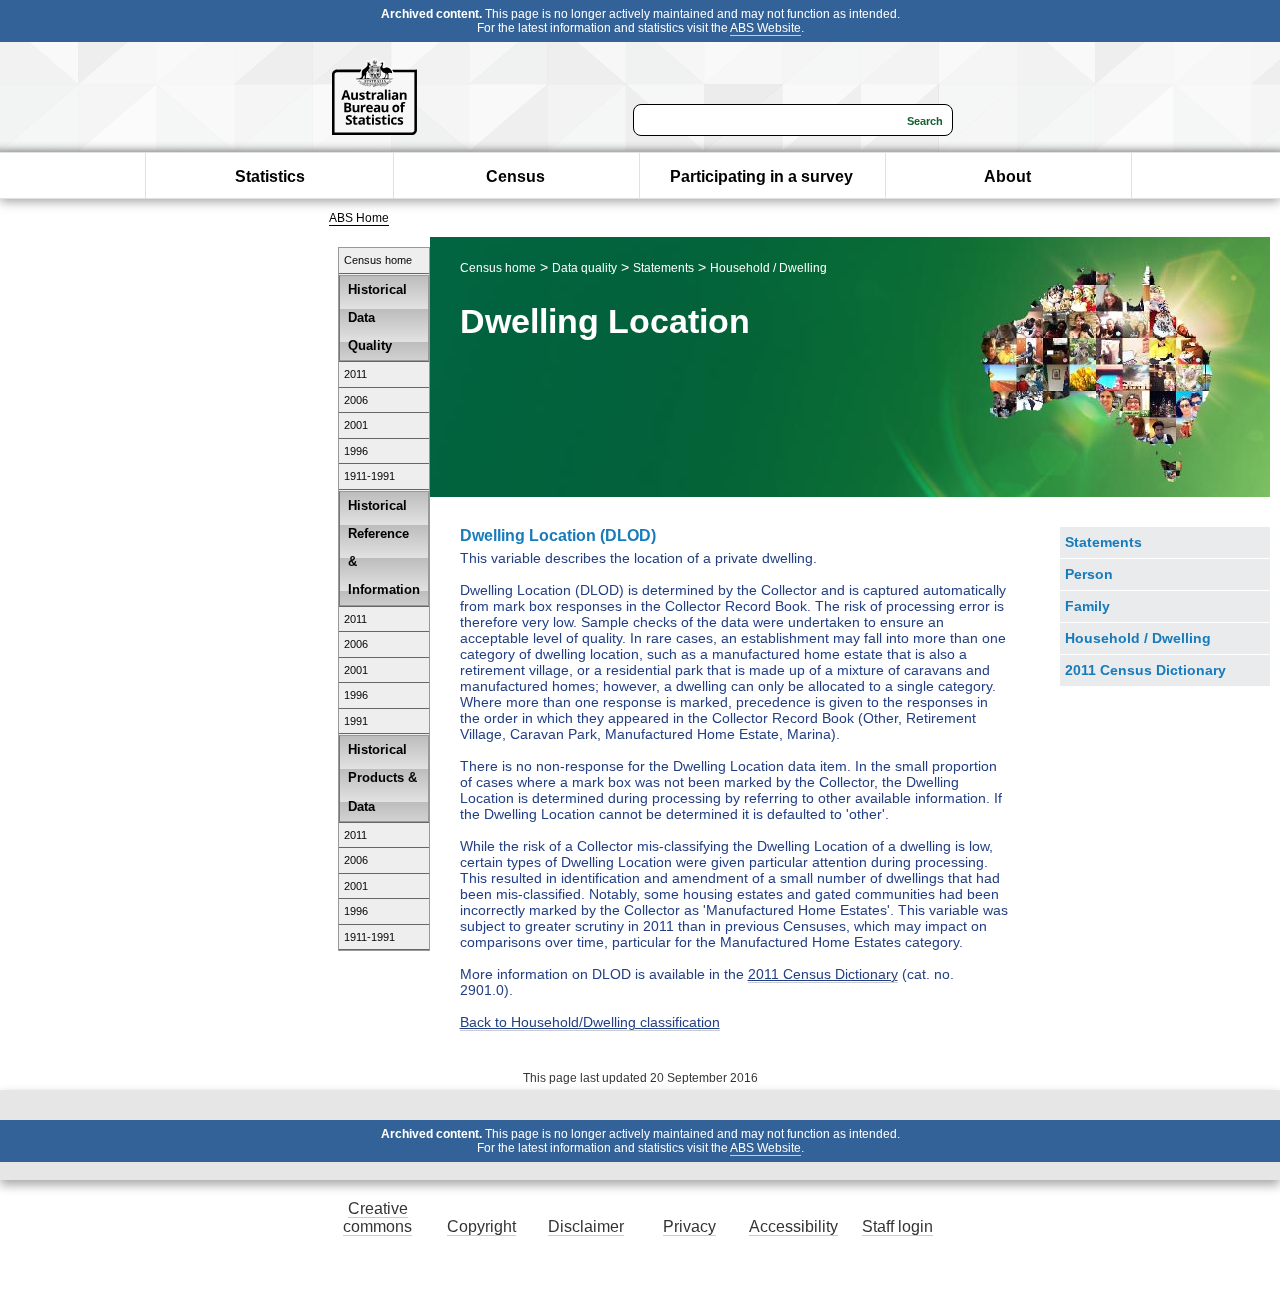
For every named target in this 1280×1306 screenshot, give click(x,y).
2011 (355, 374)
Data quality (584, 268)
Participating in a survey (761, 176)
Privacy (689, 1226)
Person (1089, 574)
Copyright (481, 1226)
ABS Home (359, 218)
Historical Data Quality (377, 317)
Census (515, 176)
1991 (356, 721)
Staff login (897, 1226)
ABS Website (765, 28)
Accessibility (793, 1226)
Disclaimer (586, 1226)
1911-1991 (369, 476)
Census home (378, 260)
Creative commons (377, 1217)
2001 (356, 425)
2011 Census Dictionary (823, 974)
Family (1087, 606)
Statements (663, 268)
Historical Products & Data (382, 777)
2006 (356, 400)
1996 (356, 451)
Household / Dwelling (768, 268)
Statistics (270, 176)
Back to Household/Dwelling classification (590, 1022)
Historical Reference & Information (384, 548)
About (1007, 176)
